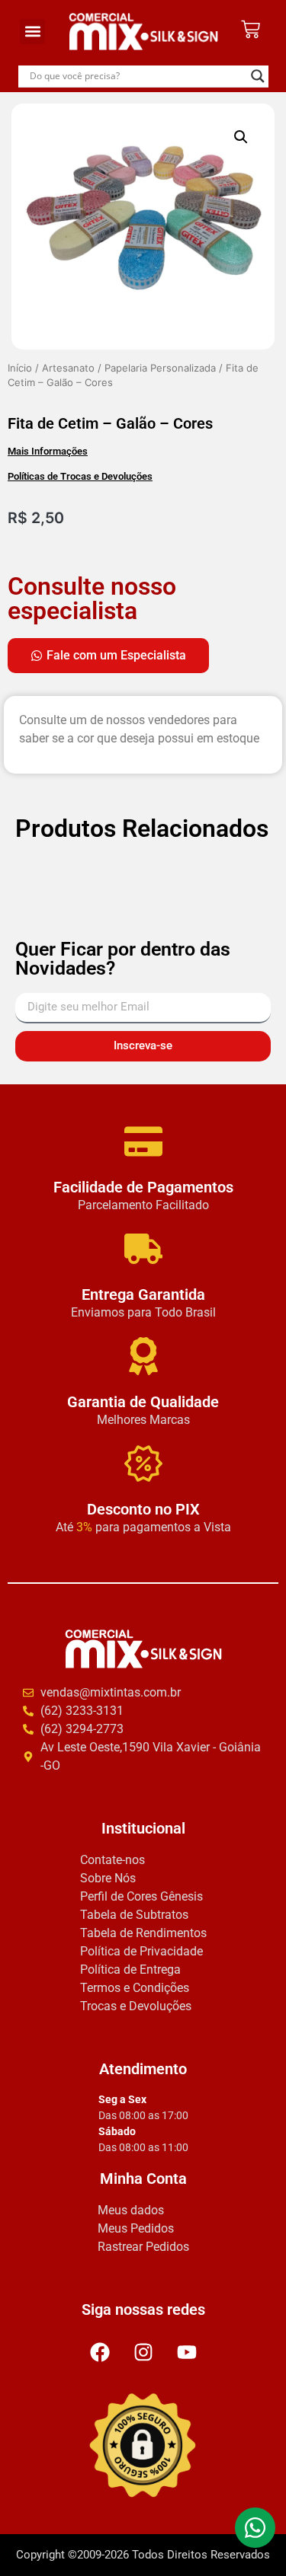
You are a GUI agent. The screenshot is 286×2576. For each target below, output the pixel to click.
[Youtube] (187, 2352)
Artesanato (68, 368)
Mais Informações (48, 451)
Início (20, 368)
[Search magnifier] (258, 76)
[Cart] (251, 29)
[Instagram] (143, 2352)
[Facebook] (100, 2352)
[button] (32, 32)
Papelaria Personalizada (160, 368)
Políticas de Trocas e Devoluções (80, 476)
